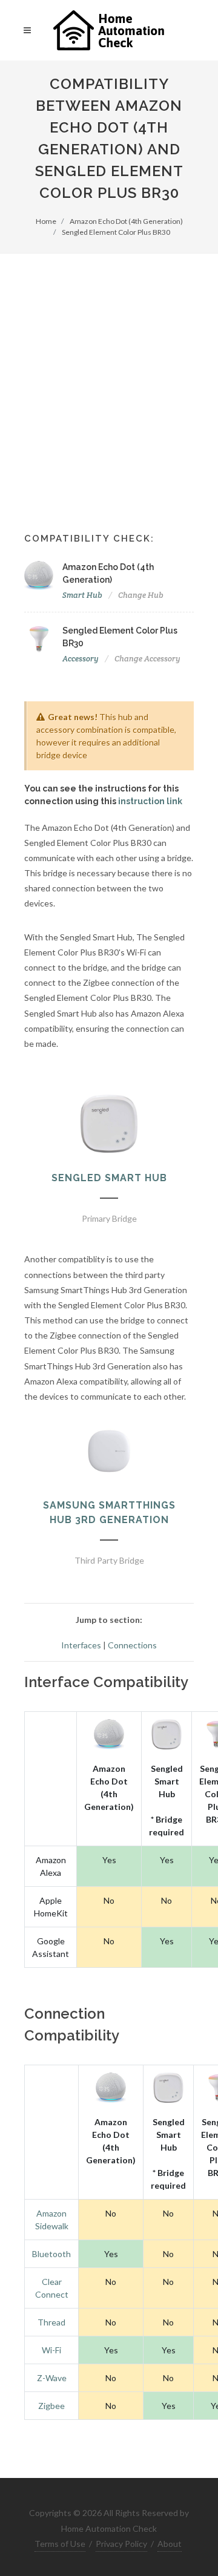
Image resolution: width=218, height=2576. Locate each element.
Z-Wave (52, 2378)
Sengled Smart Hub (109, 1178)
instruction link (150, 801)
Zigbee (51, 2406)
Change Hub (141, 595)
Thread (51, 2322)
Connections (132, 1645)
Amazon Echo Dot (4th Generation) (126, 221)
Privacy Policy (121, 2544)
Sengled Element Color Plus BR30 (116, 232)
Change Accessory (147, 659)
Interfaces (81, 1645)
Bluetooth (51, 2254)
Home (46, 221)
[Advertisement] (109, 369)
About (170, 2544)
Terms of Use (60, 2544)
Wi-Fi (51, 2350)
